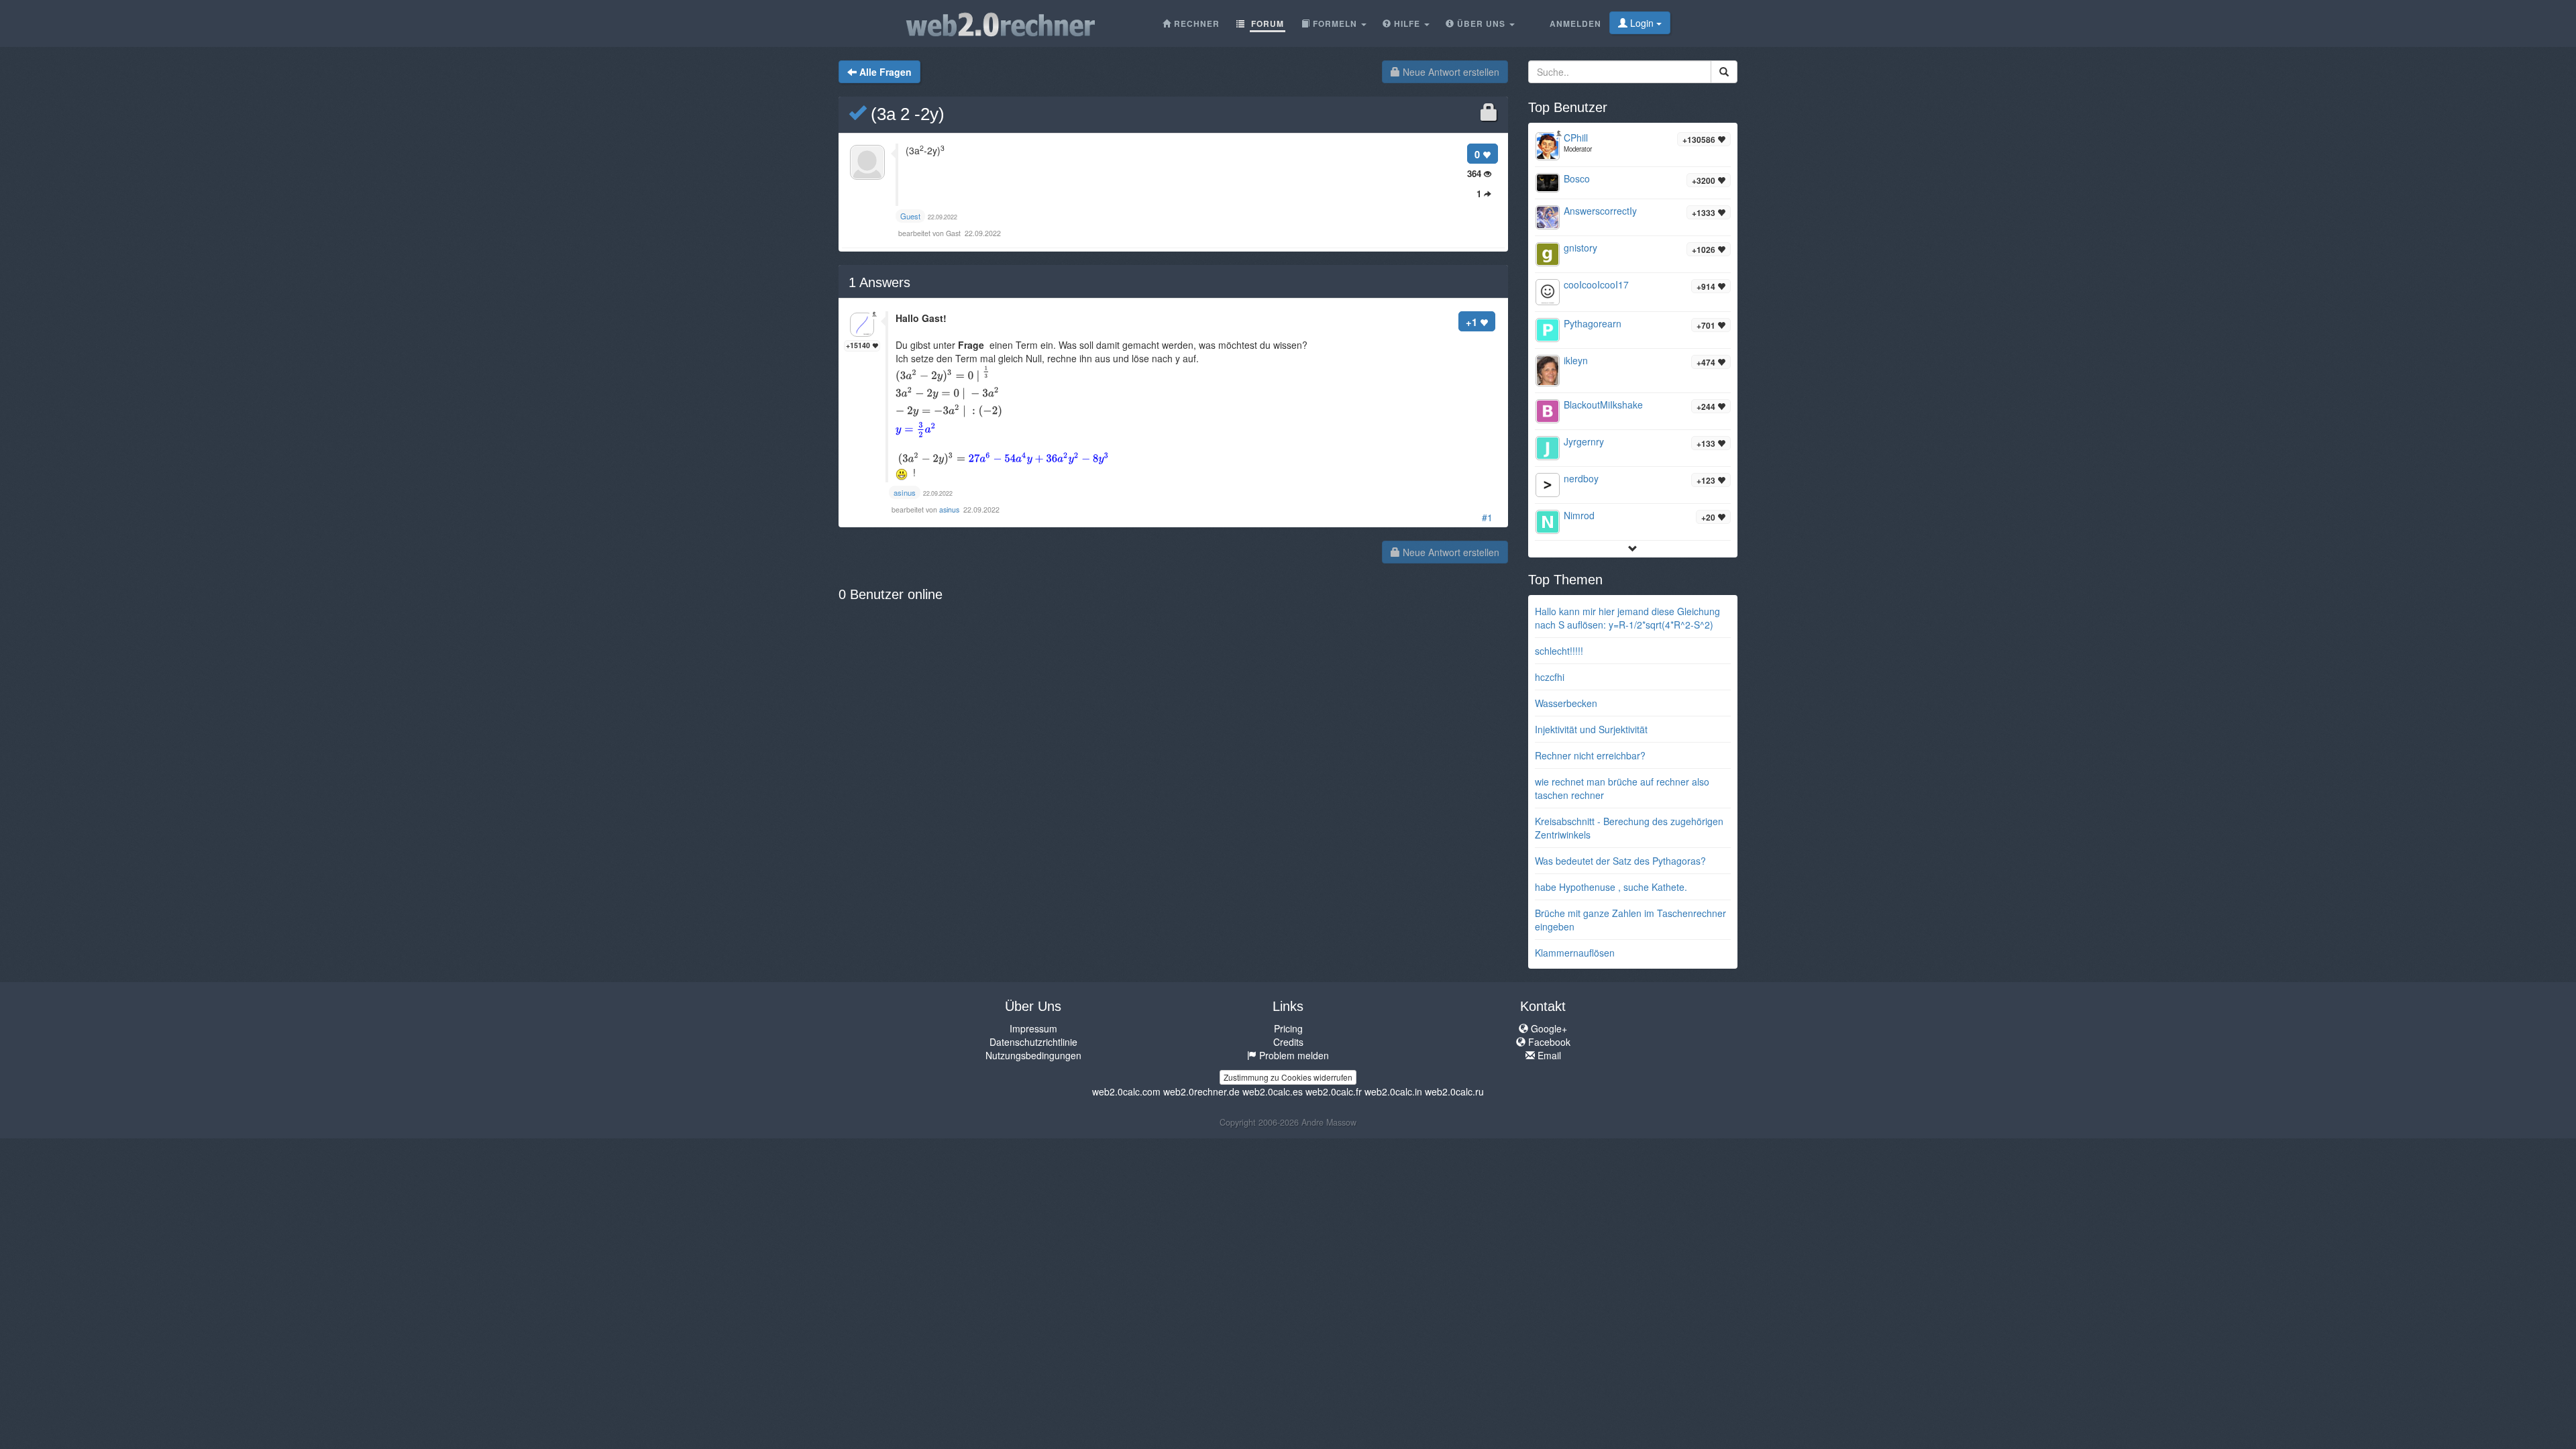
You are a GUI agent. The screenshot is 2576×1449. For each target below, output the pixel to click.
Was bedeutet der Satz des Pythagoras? (1620, 861)
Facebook (1548, 1042)
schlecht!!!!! (1559, 651)
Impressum (1033, 1028)
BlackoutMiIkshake (1603, 405)
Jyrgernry (1584, 441)
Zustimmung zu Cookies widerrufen (1288, 1077)
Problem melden (1293, 1055)
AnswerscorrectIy (1600, 211)
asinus (950, 509)
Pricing (1288, 1028)
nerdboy (1581, 478)
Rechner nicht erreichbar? (1590, 755)
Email (1548, 1055)
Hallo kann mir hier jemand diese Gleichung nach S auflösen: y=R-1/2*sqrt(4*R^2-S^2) (1627, 618)
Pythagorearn (1593, 323)
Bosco (1577, 178)
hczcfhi (1550, 677)
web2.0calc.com (1126, 1091)
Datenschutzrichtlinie (1033, 1042)
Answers (879, 282)
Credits (1288, 1042)
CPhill (1576, 138)
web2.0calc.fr (1334, 1091)
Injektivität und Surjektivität (1591, 729)
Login (1642, 23)
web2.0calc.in (1393, 1091)
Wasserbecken (1566, 703)
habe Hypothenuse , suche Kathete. (1611, 887)
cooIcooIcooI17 (1596, 284)
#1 (1487, 517)
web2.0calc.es (1273, 1091)
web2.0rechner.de (1201, 1091)
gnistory (1580, 248)
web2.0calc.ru (1454, 1091)
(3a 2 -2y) (905, 114)
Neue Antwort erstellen (1450, 72)
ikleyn (1576, 360)
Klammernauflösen (1575, 953)
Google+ (1548, 1028)
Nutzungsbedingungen (1033, 1055)
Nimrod (1579, 515)
